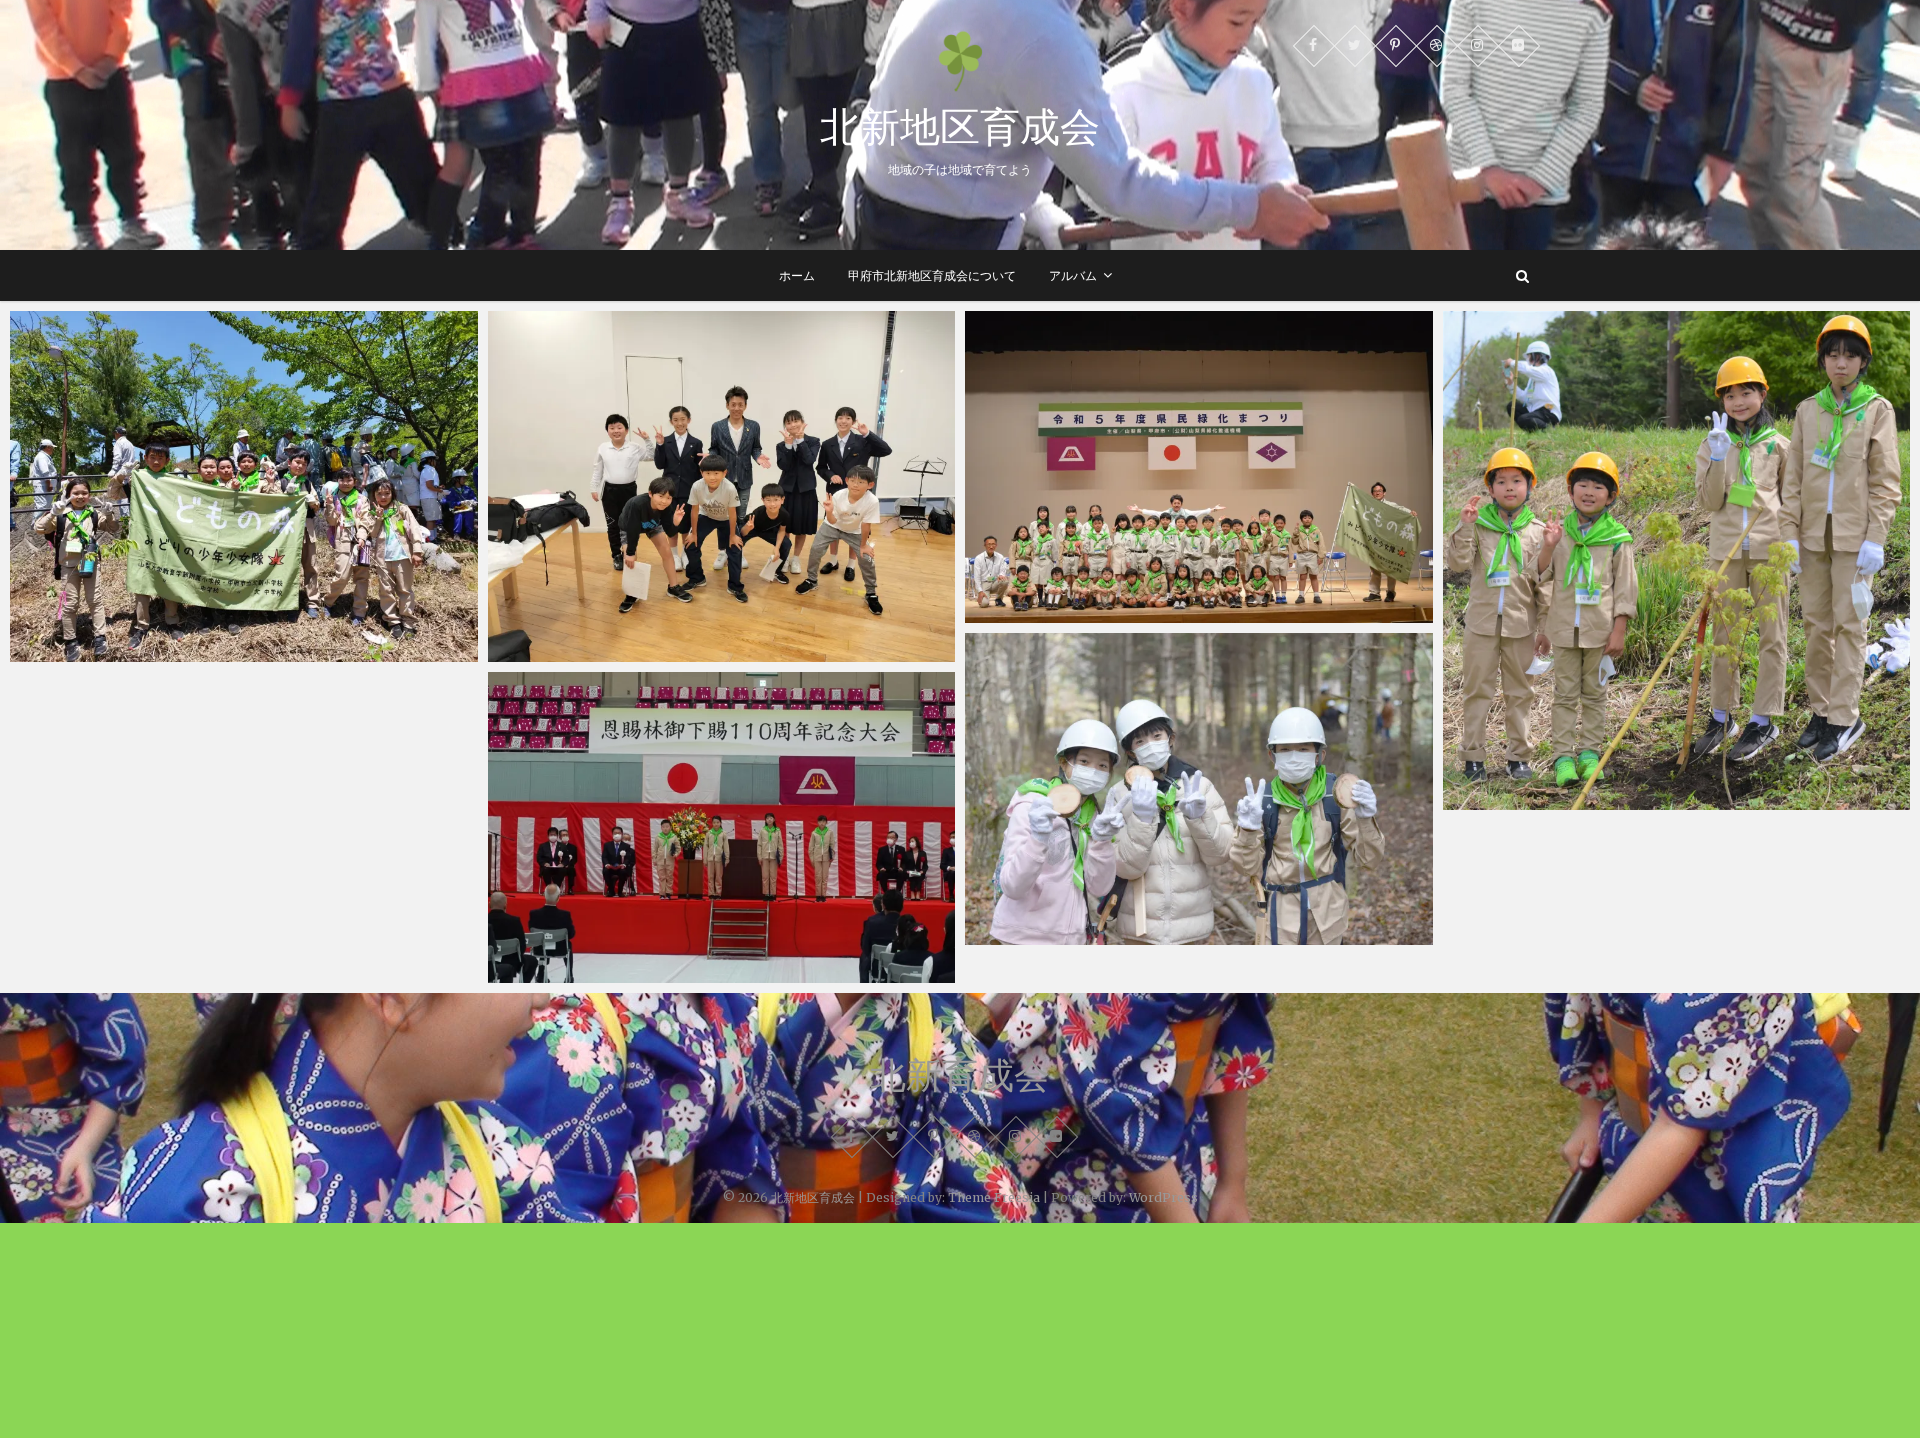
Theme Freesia (994, 1197)
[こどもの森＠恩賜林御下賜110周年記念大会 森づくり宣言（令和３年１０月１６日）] (722, 828)
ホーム (797, 275)
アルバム (1073, 275)
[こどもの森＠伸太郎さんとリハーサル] (722, 486)
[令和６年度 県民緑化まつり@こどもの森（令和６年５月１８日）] (244, 486)
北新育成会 (960, 1075)
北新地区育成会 (960, 126)
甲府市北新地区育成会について (932, 275)
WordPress (1163, 1197)
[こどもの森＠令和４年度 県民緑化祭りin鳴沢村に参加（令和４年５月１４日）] (1677, 560)
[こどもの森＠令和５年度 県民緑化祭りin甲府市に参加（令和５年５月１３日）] (1199, 467)
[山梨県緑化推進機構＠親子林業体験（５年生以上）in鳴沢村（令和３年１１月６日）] (1199, 789)
